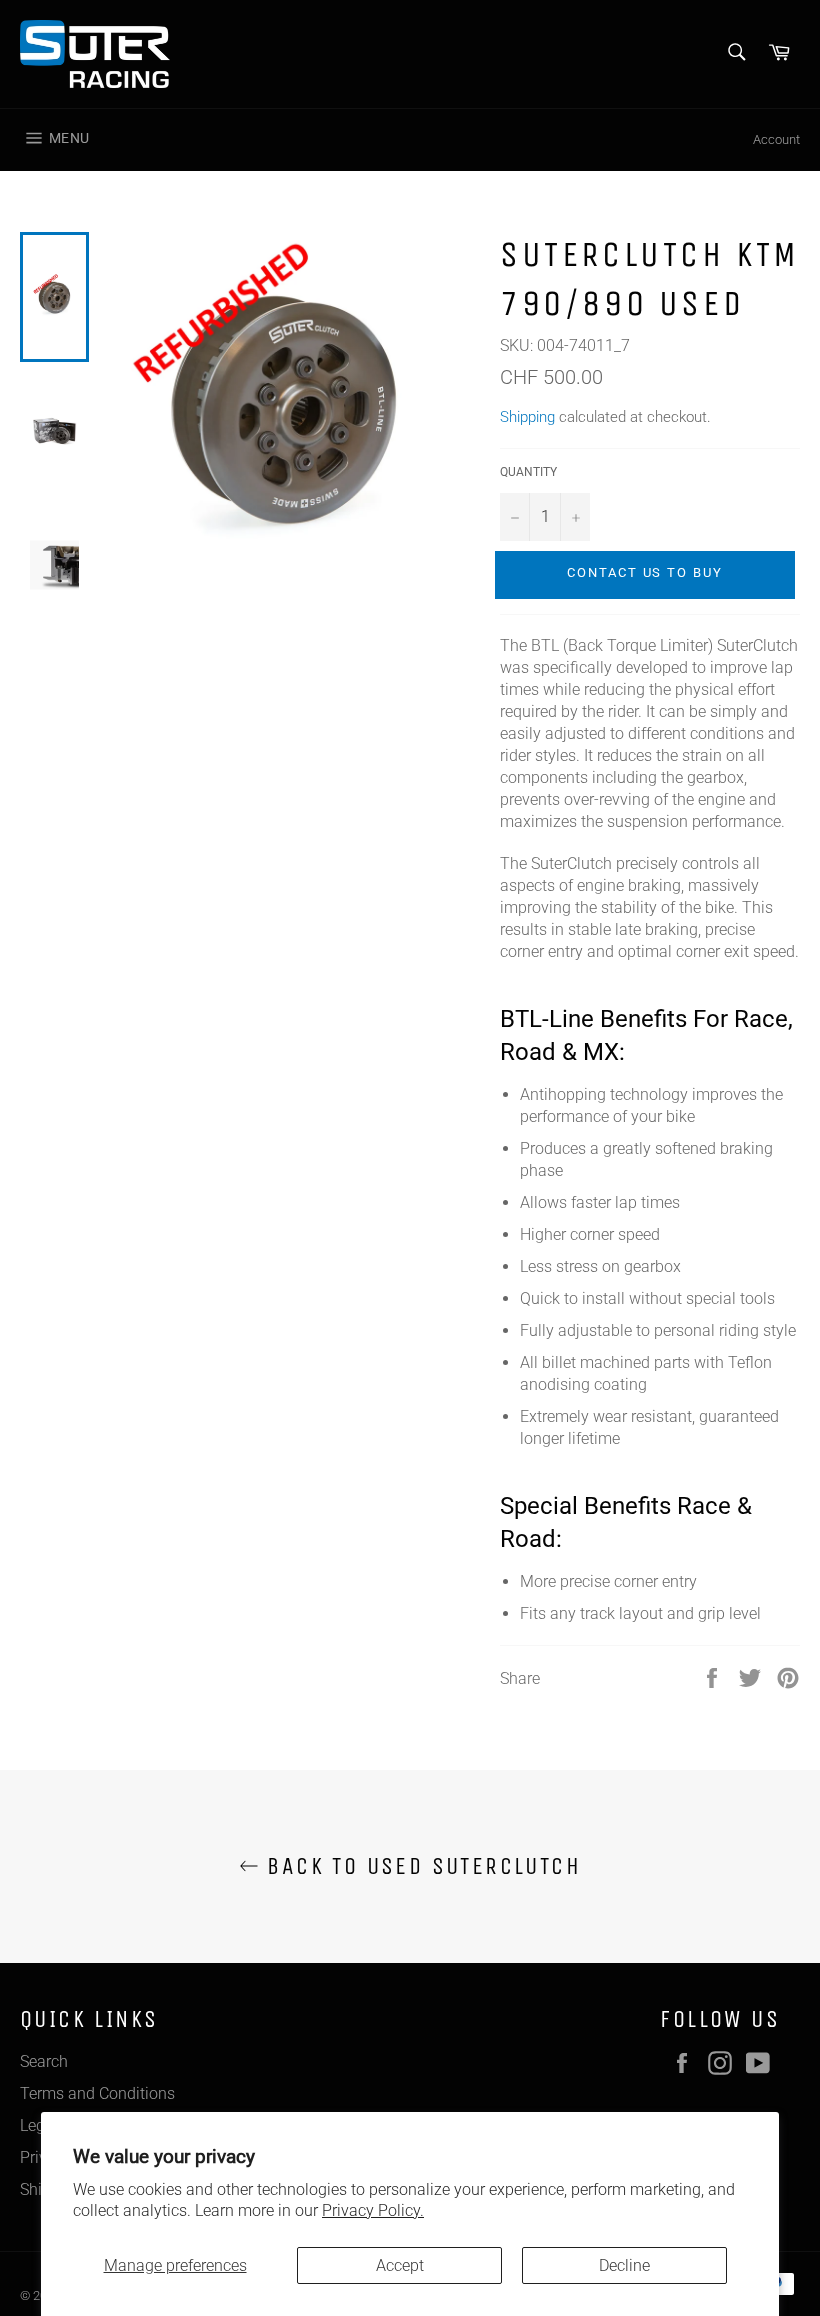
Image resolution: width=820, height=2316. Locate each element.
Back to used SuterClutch (420, 1866)
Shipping (527, 417)
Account (776, 139)
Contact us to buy (645, 572)
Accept (400, 2265)
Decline (624, 2265)
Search (44, 2061)
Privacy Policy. (373, 2210)
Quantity (528, 472)
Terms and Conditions (97, 2093)
